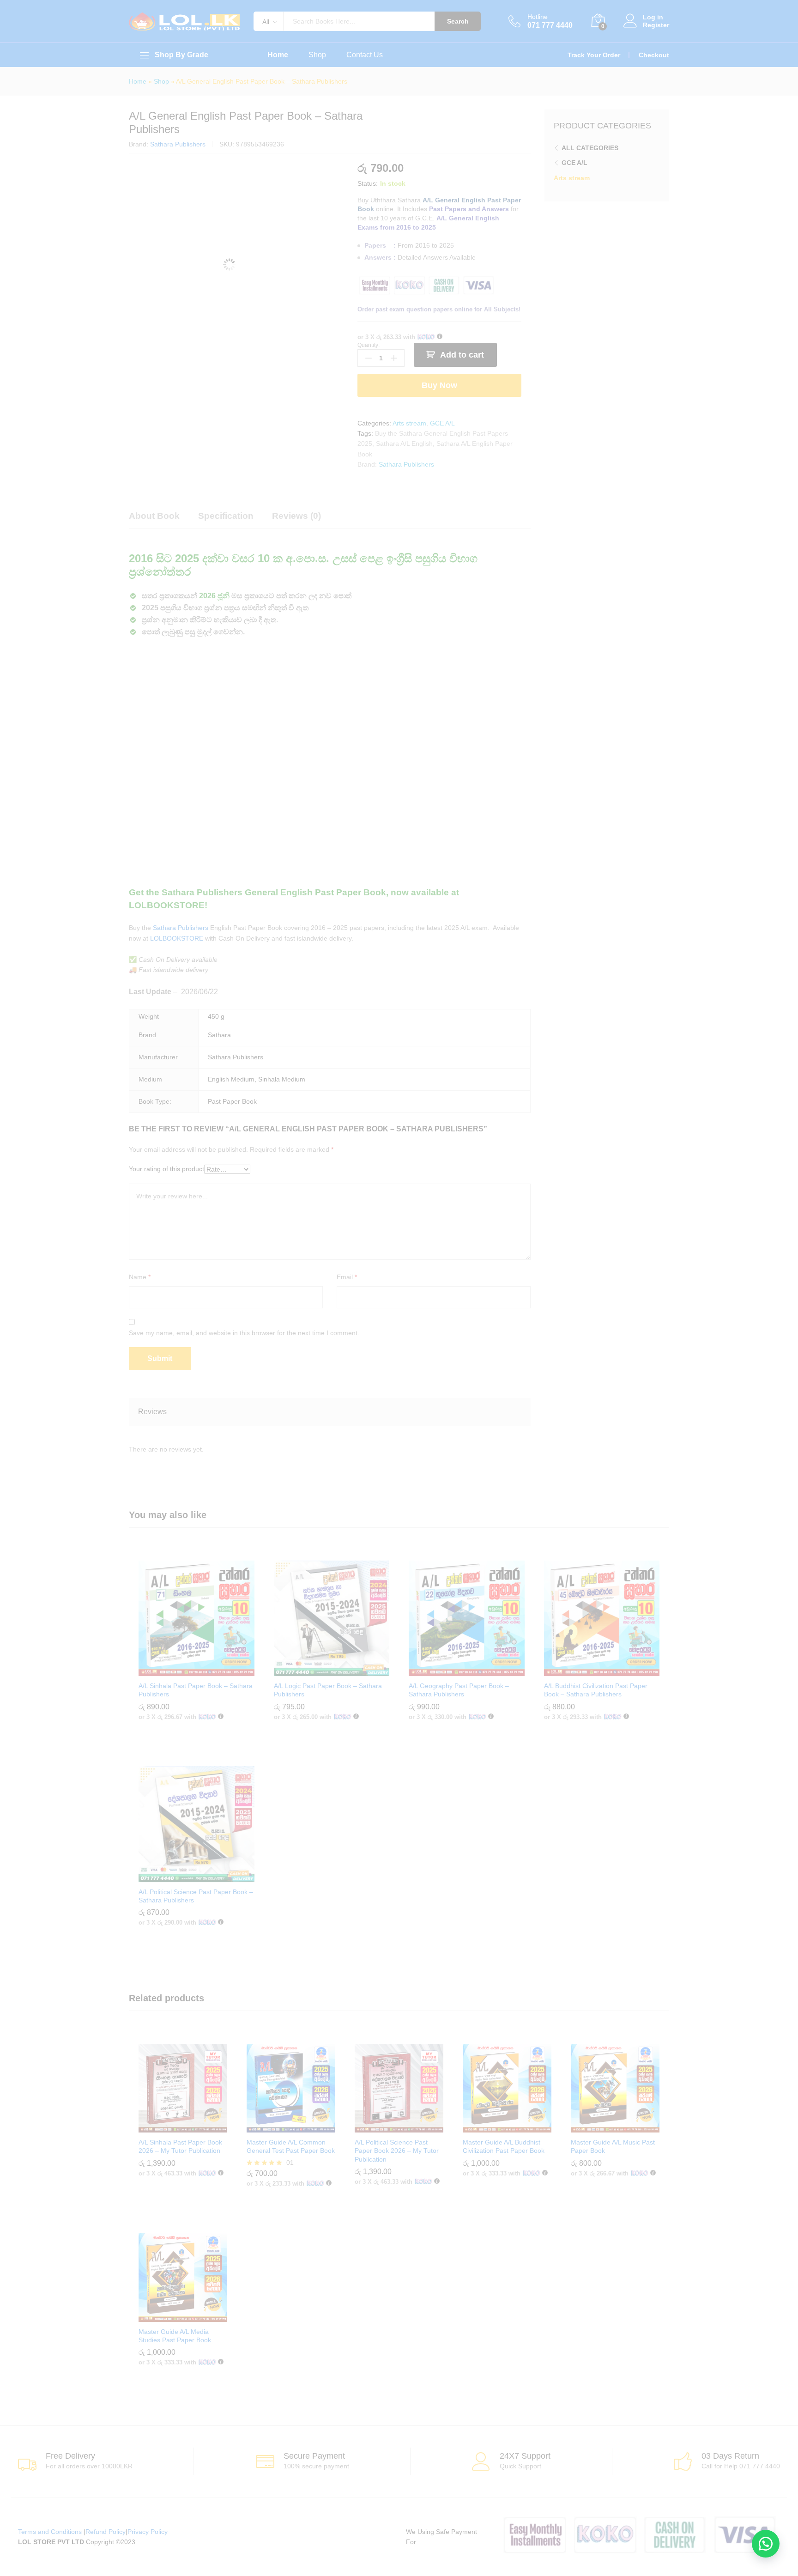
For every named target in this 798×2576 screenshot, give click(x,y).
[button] (766, 2544)
